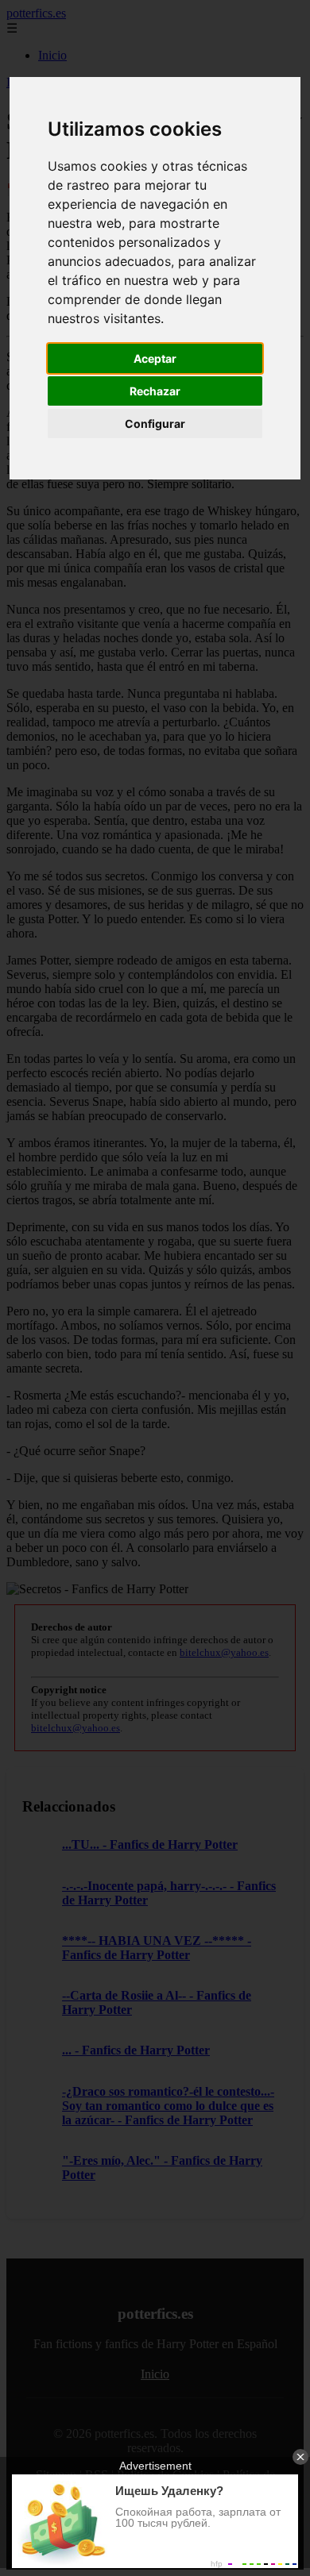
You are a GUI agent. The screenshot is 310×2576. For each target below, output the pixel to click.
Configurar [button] (155, 424)
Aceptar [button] (155, 358)
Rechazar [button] (155, 391)
